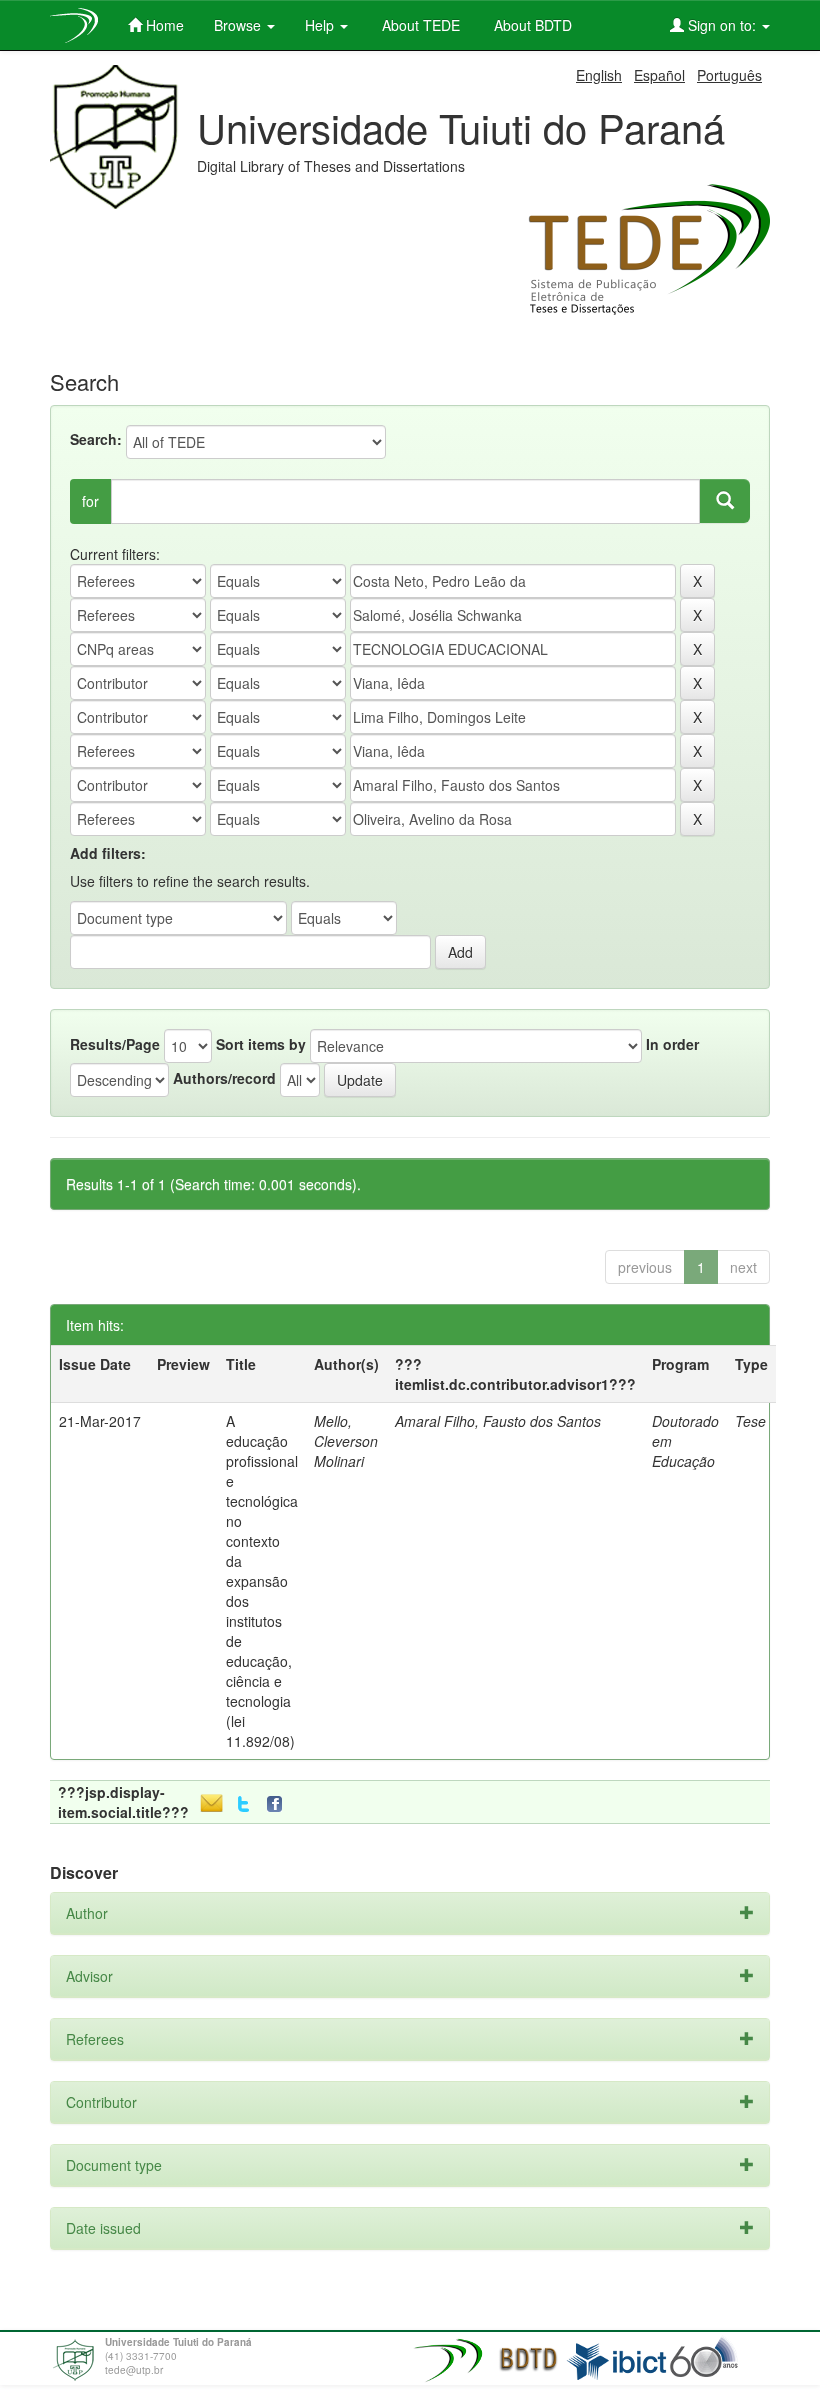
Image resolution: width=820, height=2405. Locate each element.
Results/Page (115, 1044)
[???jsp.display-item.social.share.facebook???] (279, 1804)
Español (659, 75)
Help (321, 25)
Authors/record (224, 1078)
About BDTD (531, 25)
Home (163, 25)
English (599, 75)
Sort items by (261, 1044)
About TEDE (419, 25)
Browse (239, 25)
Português (729, 75)
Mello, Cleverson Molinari (346, 1441)
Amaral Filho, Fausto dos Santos (498, 1421)
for (90, 501)
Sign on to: (722, 25)
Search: (96, 439)
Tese (750, 1421)
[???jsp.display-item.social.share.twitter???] (243, 1804)
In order (672, 1044)
